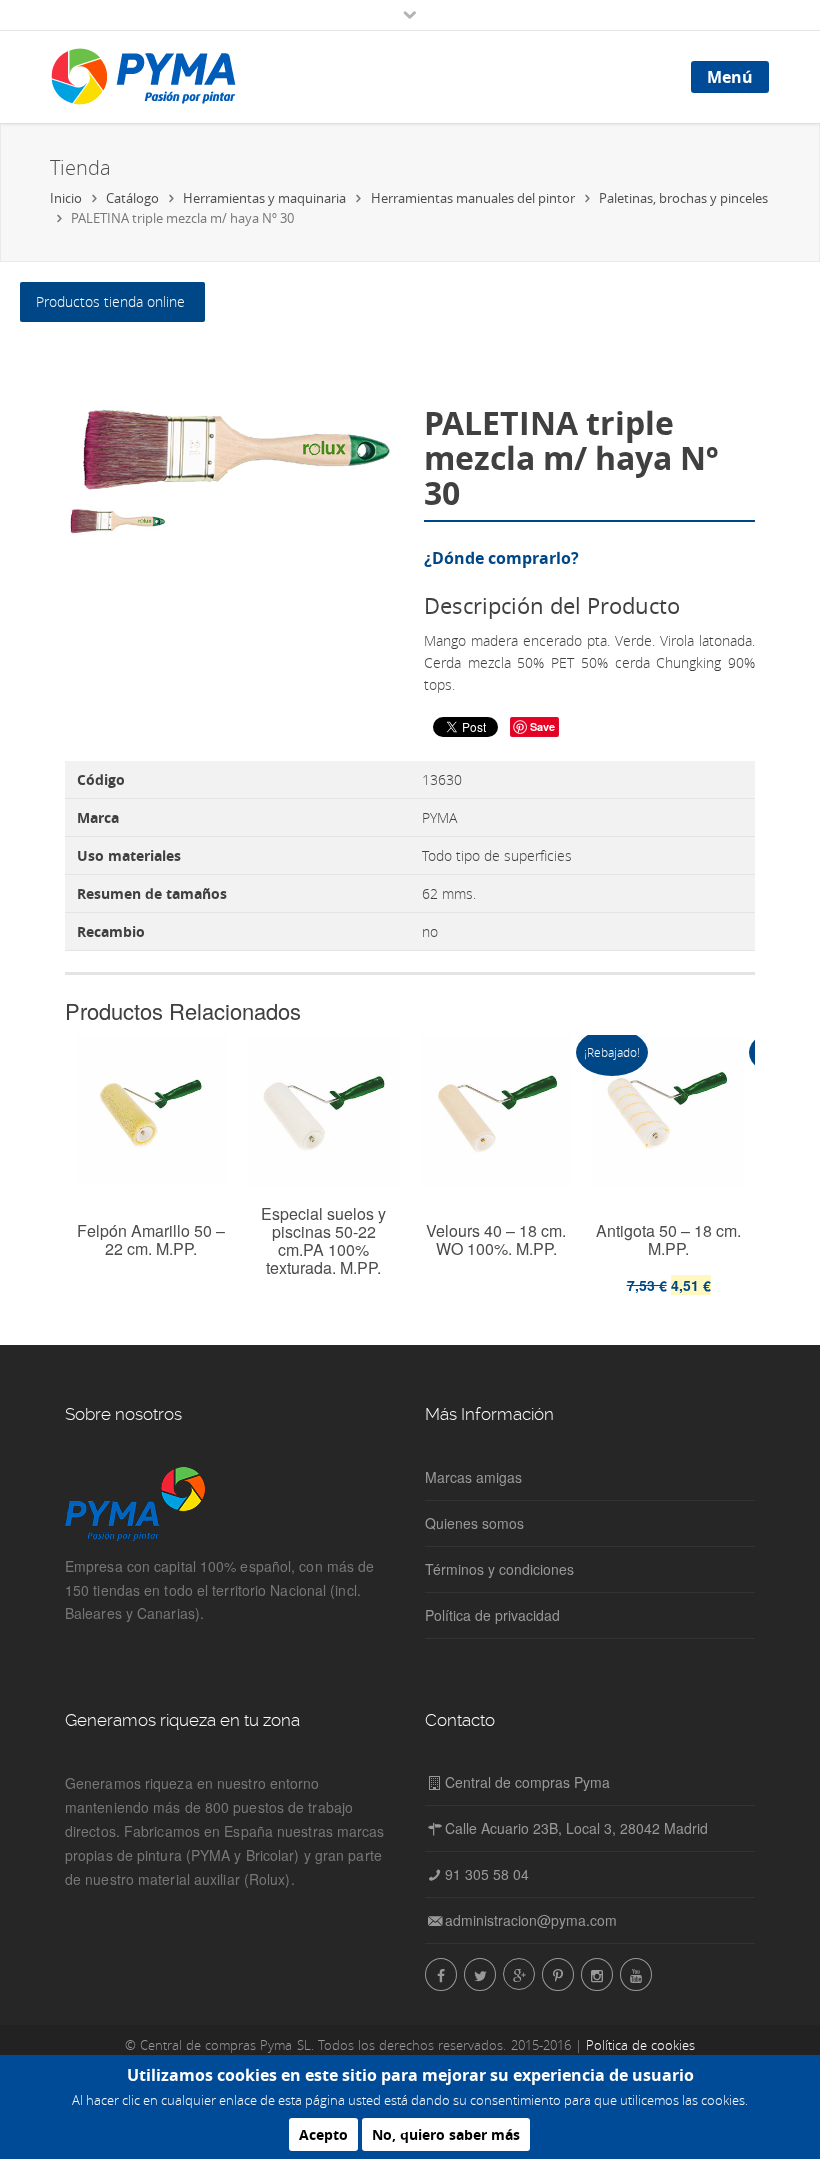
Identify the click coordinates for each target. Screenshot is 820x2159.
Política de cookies (640, 2045)
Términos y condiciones (499, 1569)
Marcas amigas (473, 1477)
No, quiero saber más (446, 2134)
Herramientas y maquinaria (264, 198)
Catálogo (132, 198)
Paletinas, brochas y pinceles (683, 198)
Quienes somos (474, 1523)
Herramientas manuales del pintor (473, 198)
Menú (730, 77)
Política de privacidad (492, 1615)
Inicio (66, 198)
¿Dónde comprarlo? (501, 558)
